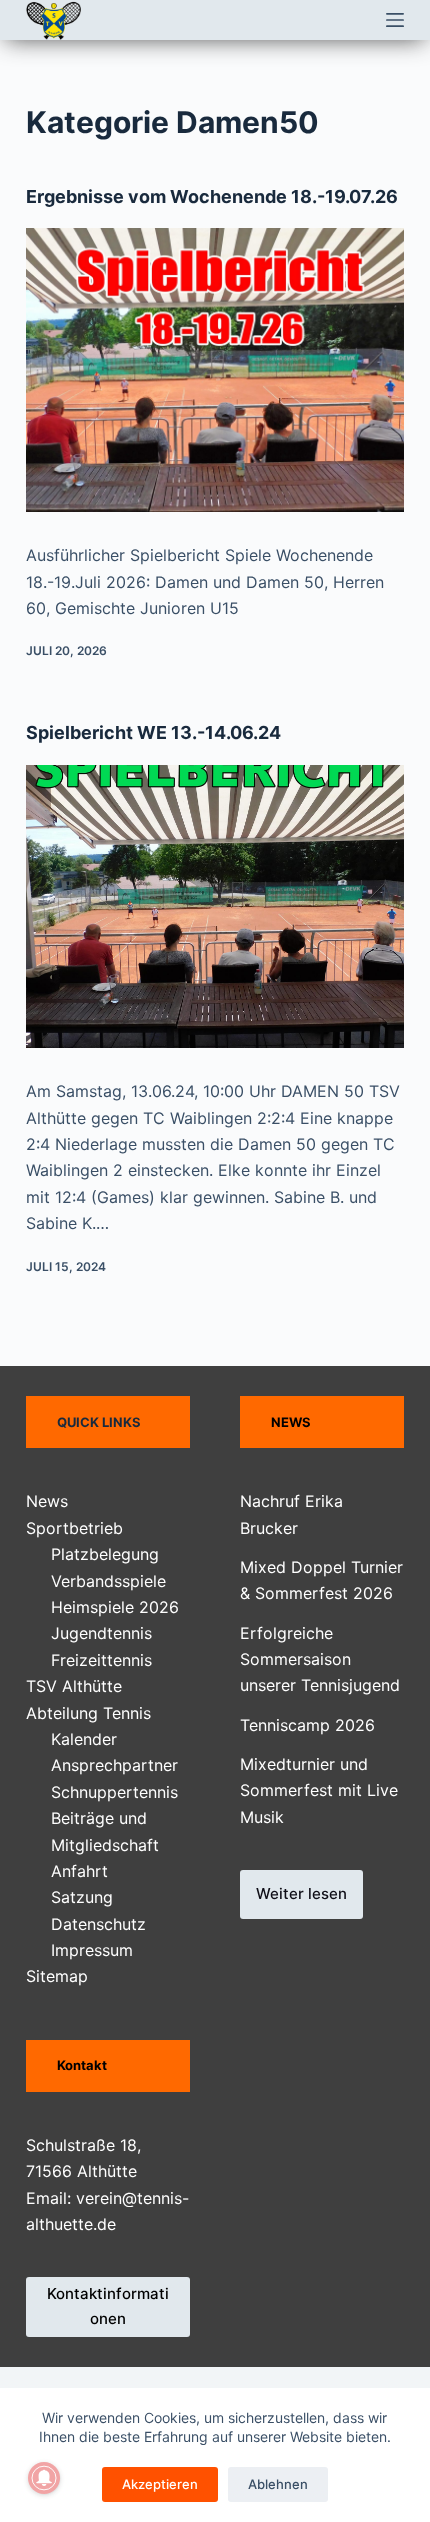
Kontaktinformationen (108, 2306)
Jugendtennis (101, 1633)
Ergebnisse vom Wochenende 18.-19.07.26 (212, 196)
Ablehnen (278, 2484)
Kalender (84, 1739)
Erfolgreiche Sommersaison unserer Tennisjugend (320, 1659)
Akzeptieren (160, 2484)
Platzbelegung (105, 1554)
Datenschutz (98, 1924)
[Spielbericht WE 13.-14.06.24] (215, 907)
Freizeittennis (101, 1660)
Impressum (92, 1950)
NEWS (291, 1422)
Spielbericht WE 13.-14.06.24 (153, 732)
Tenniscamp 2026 (307, 1725)
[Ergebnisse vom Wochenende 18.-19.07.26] (215, 370)
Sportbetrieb (74, 1528)
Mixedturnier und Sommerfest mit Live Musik (319, 1790)
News (47, 1501)
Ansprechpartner (114, 1765)
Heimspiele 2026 (115, 1607)
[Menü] (395, 20)
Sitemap (57, 1976)
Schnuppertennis (114, 1792)
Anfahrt (79, 1871)
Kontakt (82, 2065)
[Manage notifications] (44, 2478)
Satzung (82, 1897)
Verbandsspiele (108, 1581)
